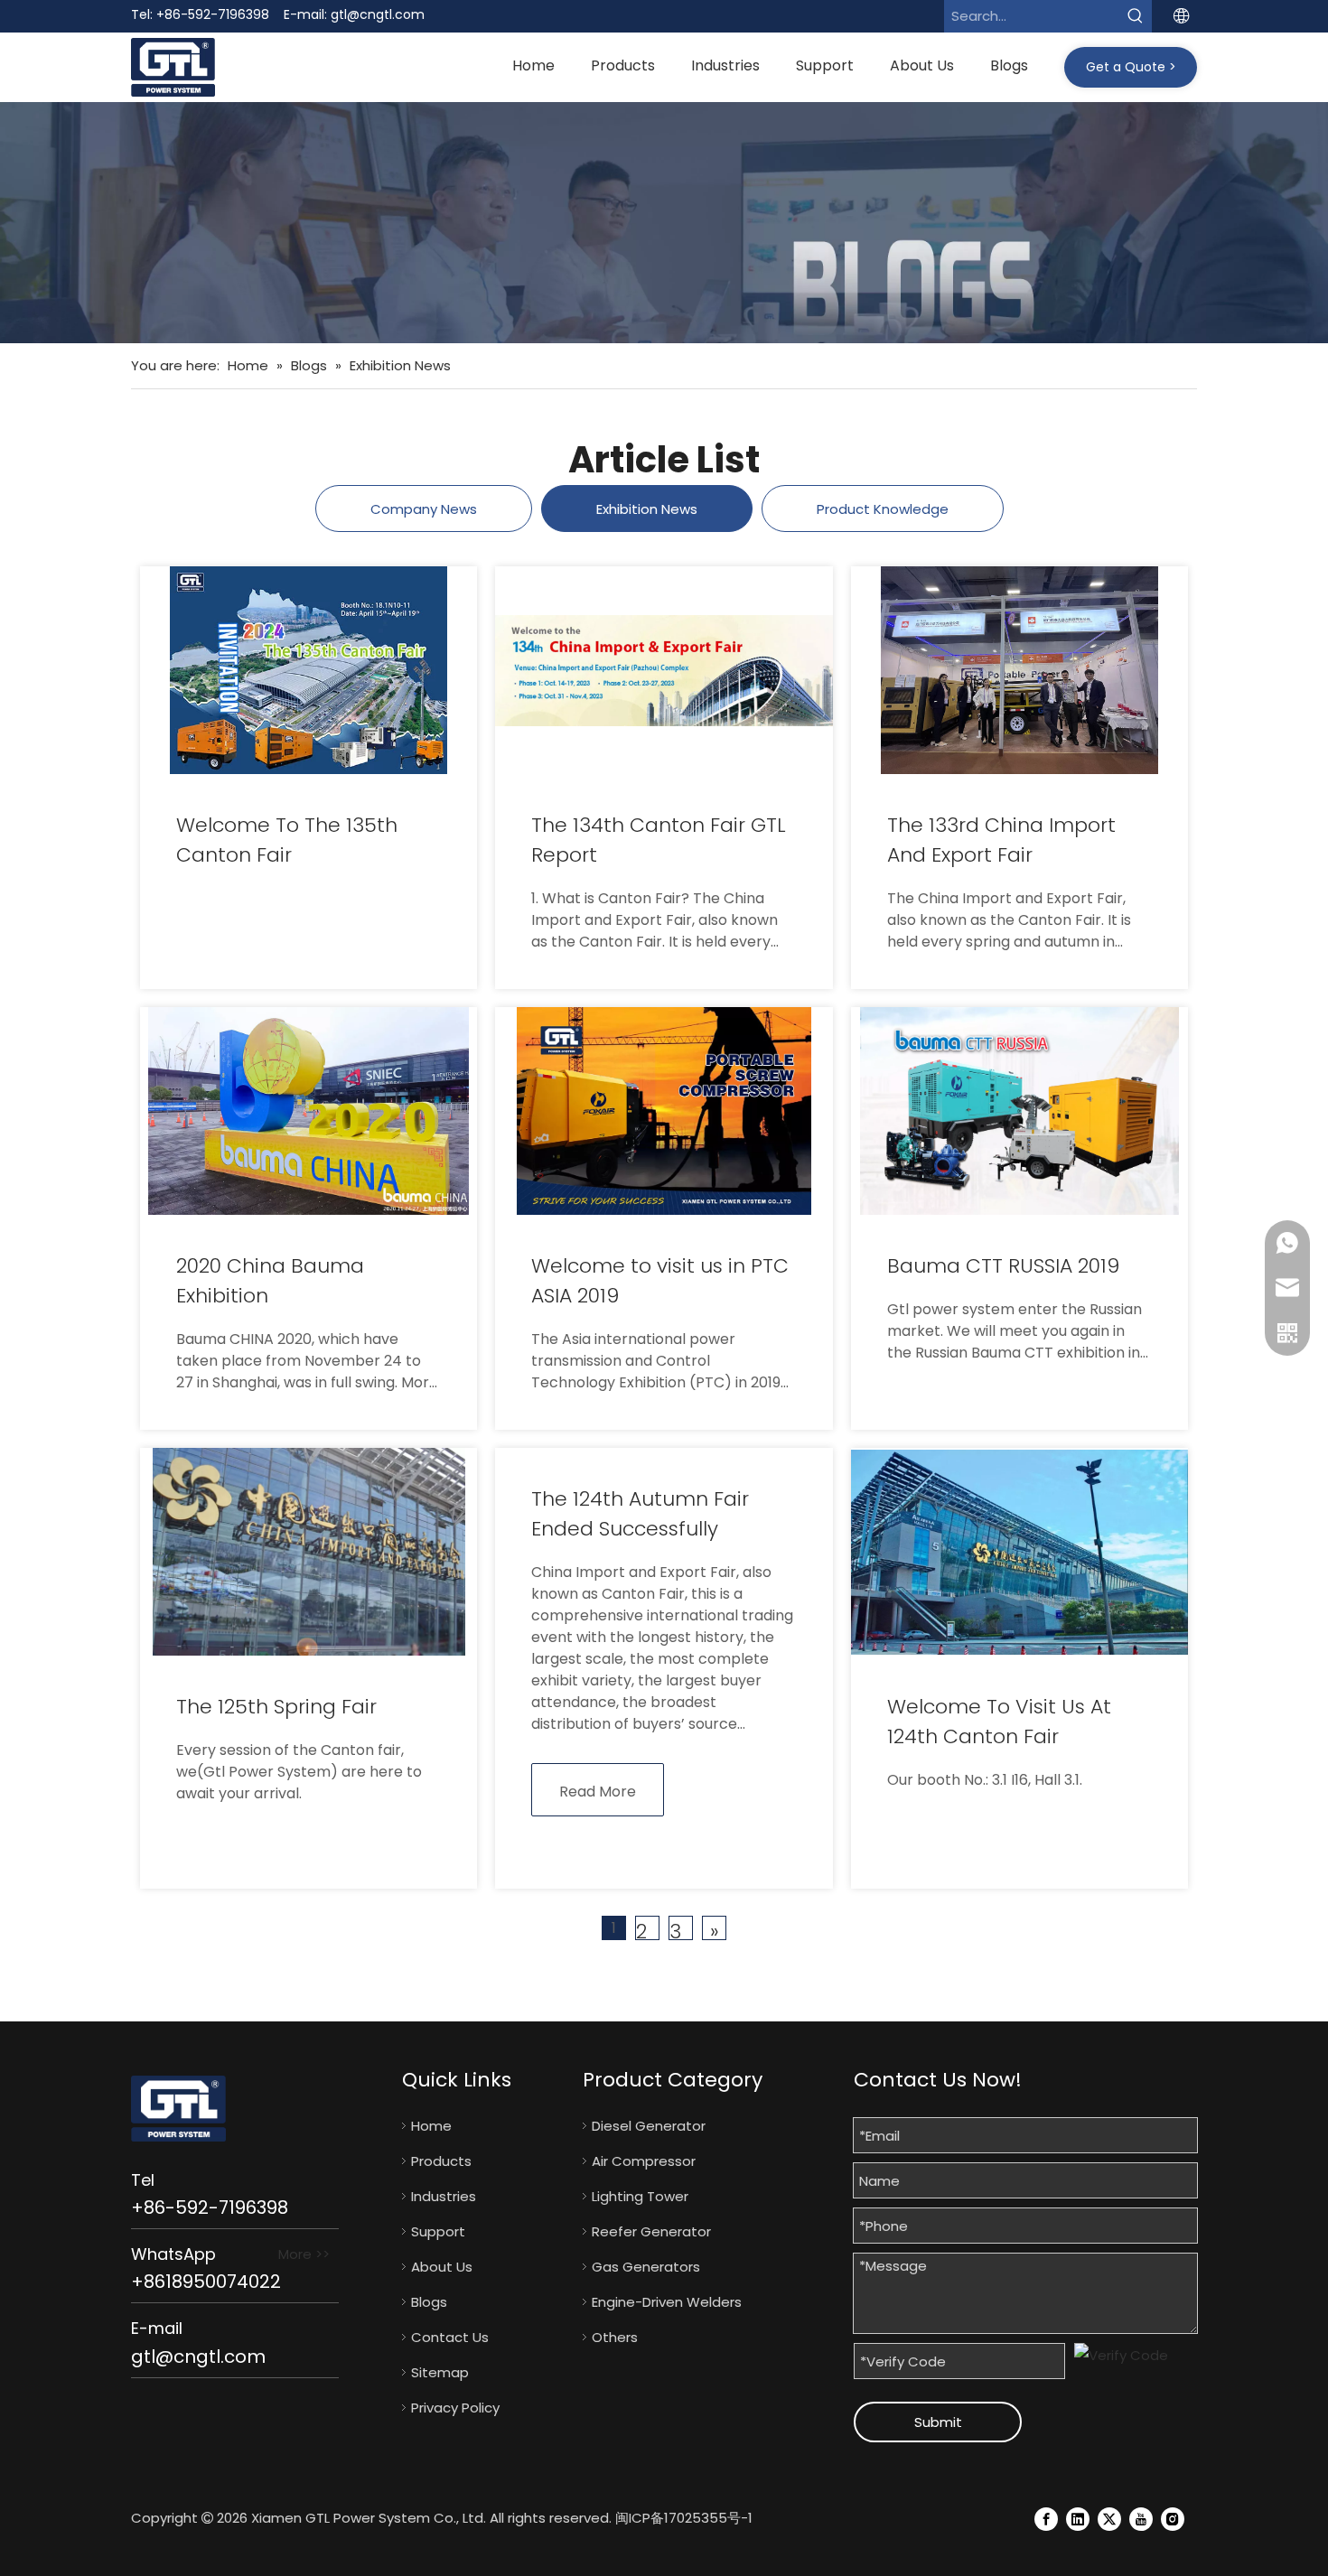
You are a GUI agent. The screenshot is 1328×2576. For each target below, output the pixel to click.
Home (431, 2126)
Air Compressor (644, 2161)
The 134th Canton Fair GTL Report (659, 840)
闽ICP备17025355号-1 (684, 2518)
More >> (304, 2254)
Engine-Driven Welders (667, 2302)
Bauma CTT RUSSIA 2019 (1003, 1266)
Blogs (429, 2302)
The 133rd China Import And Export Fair (1001, 840)
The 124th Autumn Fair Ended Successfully (640, 1514)
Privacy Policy (455, 2408)
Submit (938, 2422)
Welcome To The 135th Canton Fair (287, 840)
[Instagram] (1173, 2518)
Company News (424, 509)
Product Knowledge (883, 509)
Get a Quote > (1131, 67)
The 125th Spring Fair (276, 1707)
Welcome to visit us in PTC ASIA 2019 (660, 1281)
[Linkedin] (1078, 2518)
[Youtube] (1141, 2518)
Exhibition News (647, 509)
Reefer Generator (651, 2231)
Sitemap (440, 2372)
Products (441, 2161)
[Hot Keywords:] (1136, 16)
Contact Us (450, 2337)
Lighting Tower (640, 2196)
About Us (442, 2267)
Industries (444, 2196)
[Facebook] (1046, 2518)
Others (615, 2337)
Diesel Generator (649, 2126)
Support (438, 2231)
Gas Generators (646, 2267)
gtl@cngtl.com (378, 14)
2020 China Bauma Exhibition (270, 1281)
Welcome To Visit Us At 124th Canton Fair (999, 1722)
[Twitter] (1109, 2518)
